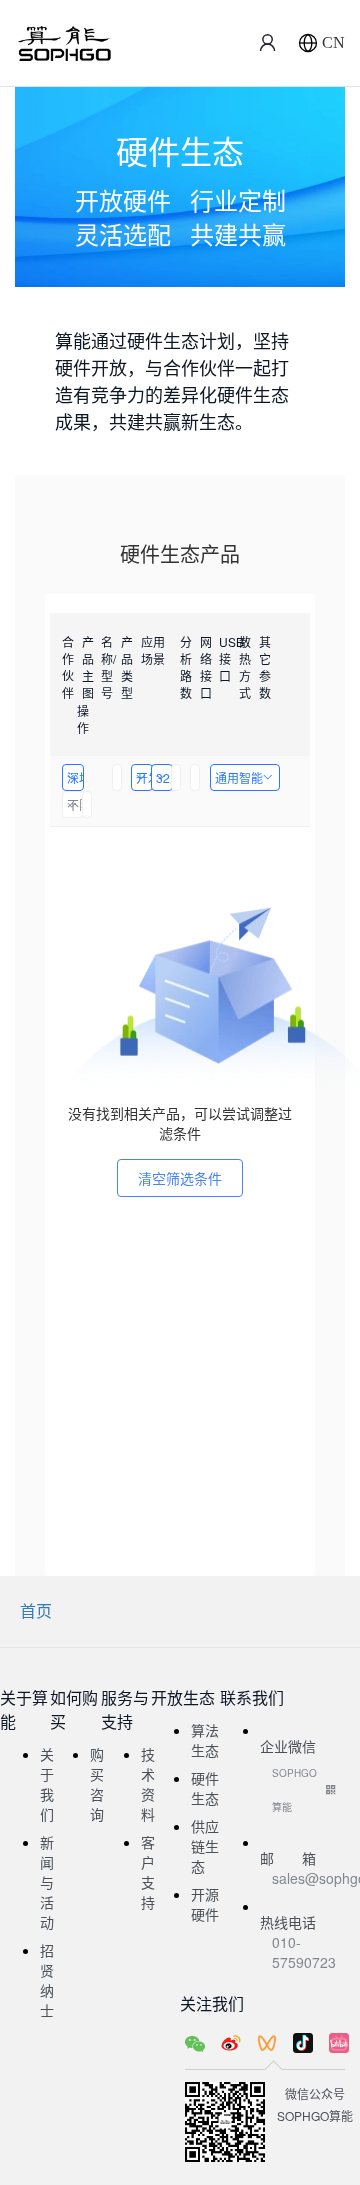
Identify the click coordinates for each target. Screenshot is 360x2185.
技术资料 (148, 1784)
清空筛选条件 (180, 1178)
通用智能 (239, 777)
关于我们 (47, 1784)
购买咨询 (97, 1784)
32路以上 (164, 777)
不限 (75, 804)
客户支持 (148, 1872)
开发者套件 (144, 777)
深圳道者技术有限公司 (75, 777)
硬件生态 (205, 1788)
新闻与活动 (47, 1882)
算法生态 (205, 1740)
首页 (36, 1610)
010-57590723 (304, 1952)
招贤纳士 (47, 1980)
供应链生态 (205, 1846)
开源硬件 (205, 1904)
